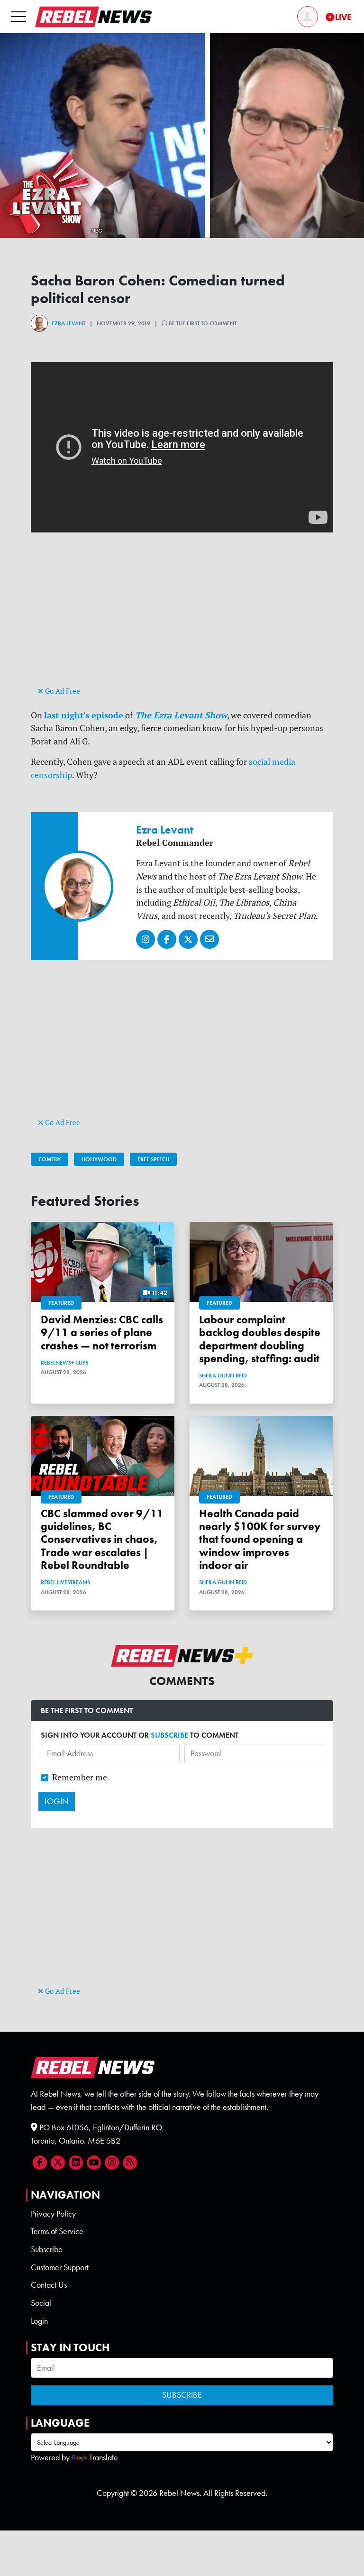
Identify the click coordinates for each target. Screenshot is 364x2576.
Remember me (80, 1777)
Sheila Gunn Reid (223, 1375)
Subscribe (47, 2249)
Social (41, 2303)
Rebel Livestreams (65, 1582)
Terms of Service (57, 2231)
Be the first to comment (202, 323)
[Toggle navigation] (18, 16)
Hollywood (99, 1159)
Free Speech (153, 1159)
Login (39, 2321)
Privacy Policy (53, 2214)
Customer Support (60, 2267)
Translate (104, 2457)
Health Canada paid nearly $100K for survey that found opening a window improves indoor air (260, 1540)
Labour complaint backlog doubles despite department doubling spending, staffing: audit (260, 1339)
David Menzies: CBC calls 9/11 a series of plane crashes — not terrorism (102, 1333)
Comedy (50, 1159)
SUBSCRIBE (169, 1735)
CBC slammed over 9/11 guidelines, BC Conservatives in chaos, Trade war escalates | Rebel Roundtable (102, 1540)
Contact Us (49, 2285)
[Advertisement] (182, 618)
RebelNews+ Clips (64, 1363)
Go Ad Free (62, 691)
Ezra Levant (68, 323)
